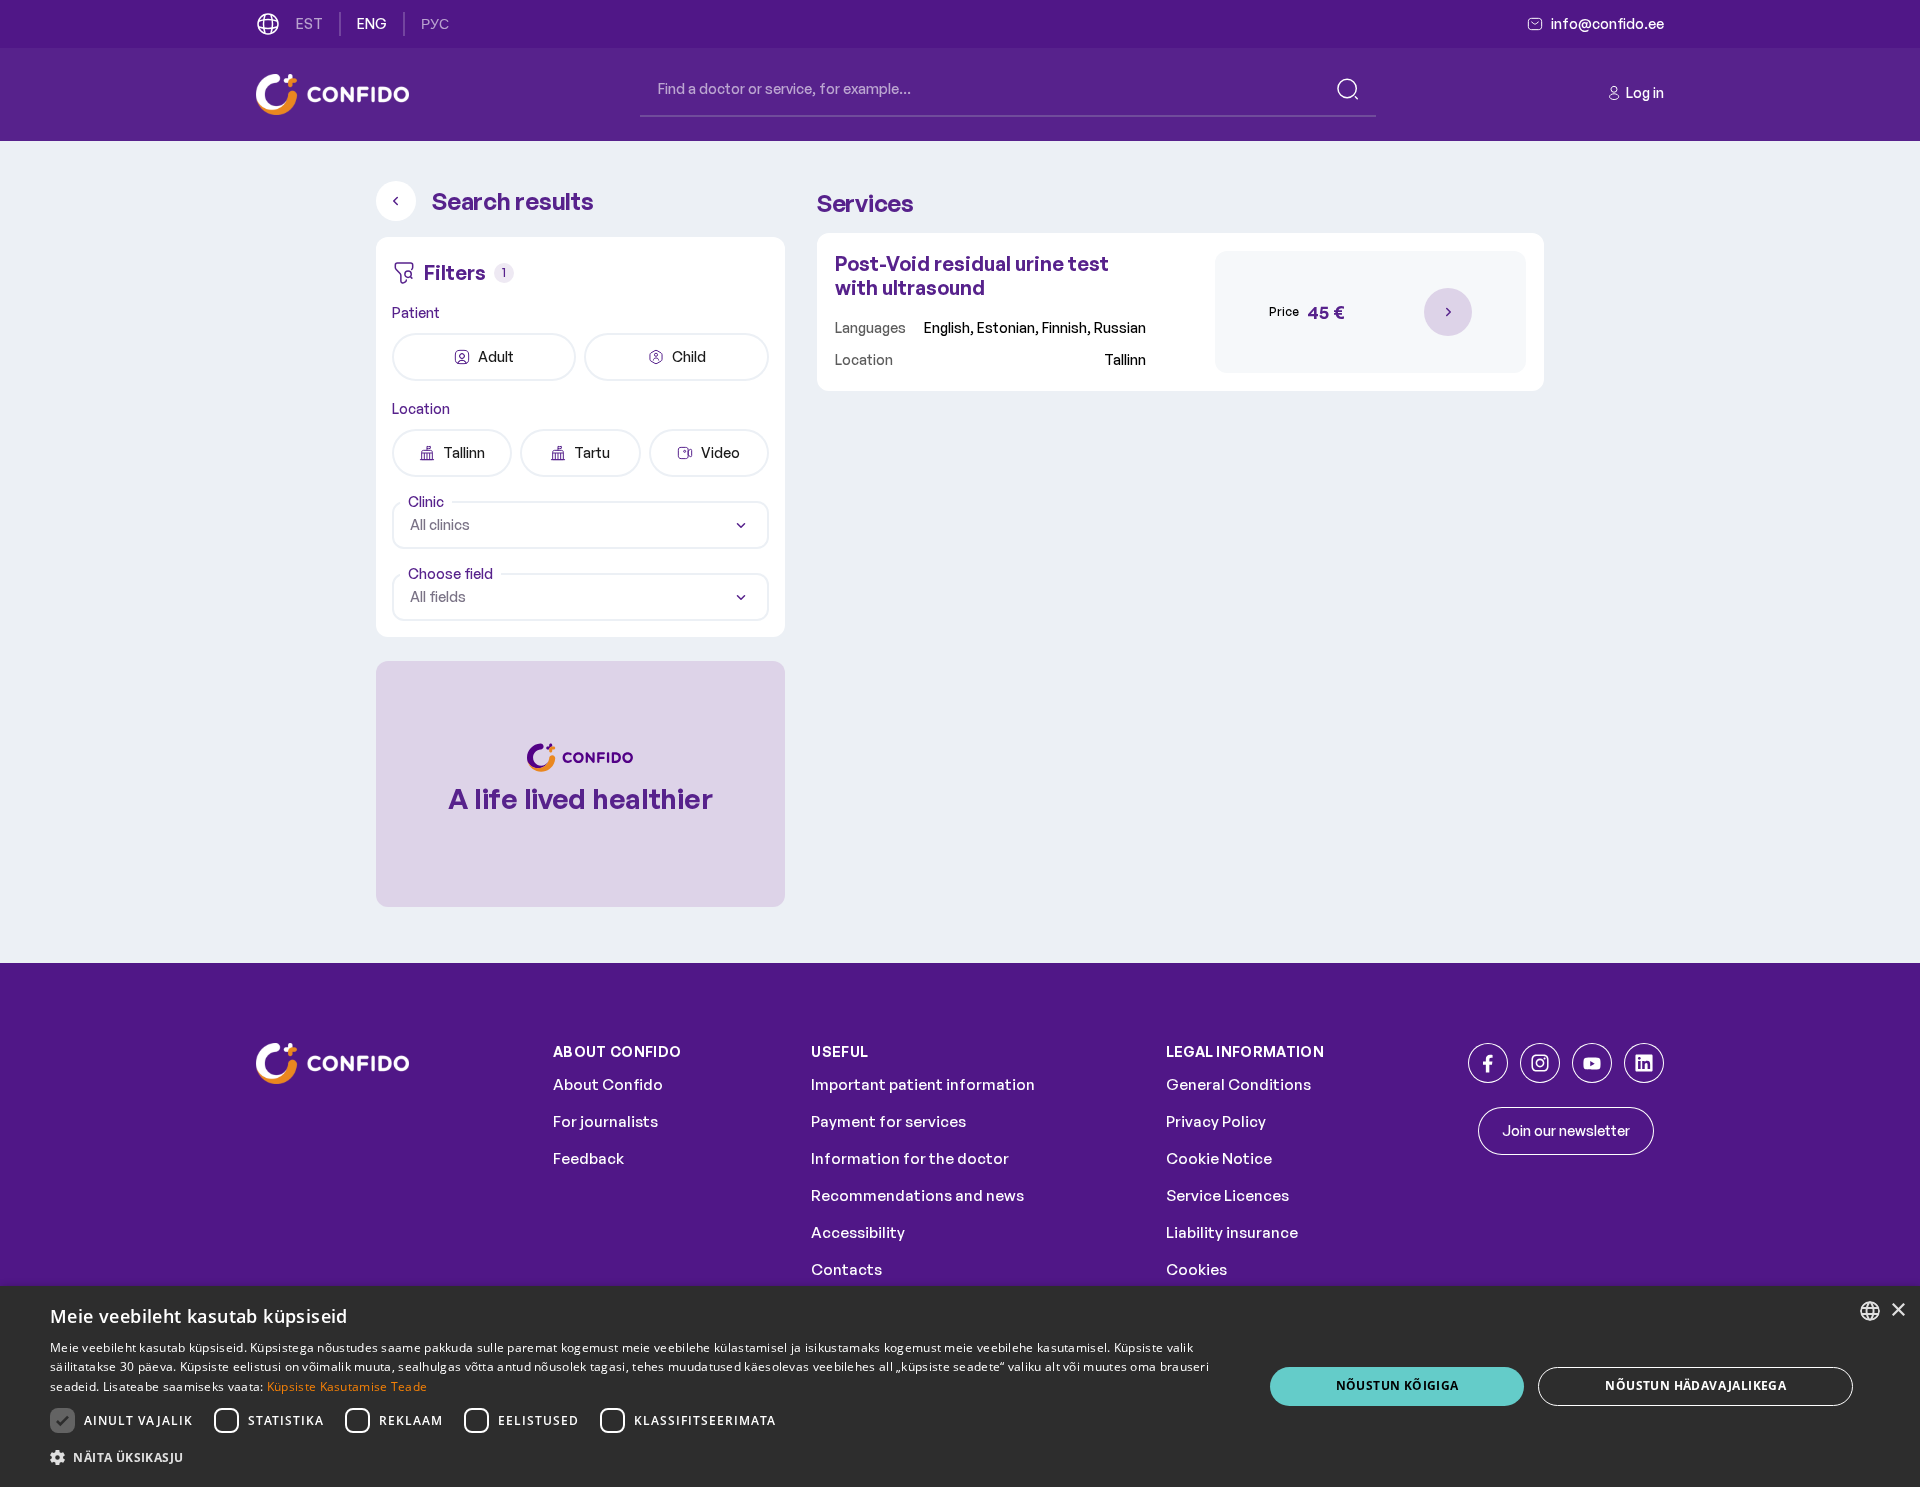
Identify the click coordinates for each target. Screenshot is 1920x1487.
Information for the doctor (910, 1158)
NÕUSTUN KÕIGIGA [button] (1397, 1385)
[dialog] (960, 1386)
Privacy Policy (1216, 1121)
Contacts (846, 1269)
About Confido (608, 1084)
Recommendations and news (917, 1195)
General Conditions (1238, 1084)
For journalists (605, 1121)
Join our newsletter (1566, 1130)
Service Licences (1227, 1195)
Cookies (1196, 1269)
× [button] (1897, 1310)
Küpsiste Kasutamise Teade (347, 1386)
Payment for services (888, 1121)
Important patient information (923, 1084)
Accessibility (858, 1232)
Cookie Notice (1219, 1158)
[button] (638, 1458)
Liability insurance (1232, 1232)
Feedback (588, 1158)
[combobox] (580, 525)
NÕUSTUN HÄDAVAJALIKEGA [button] (1695, 1385)
